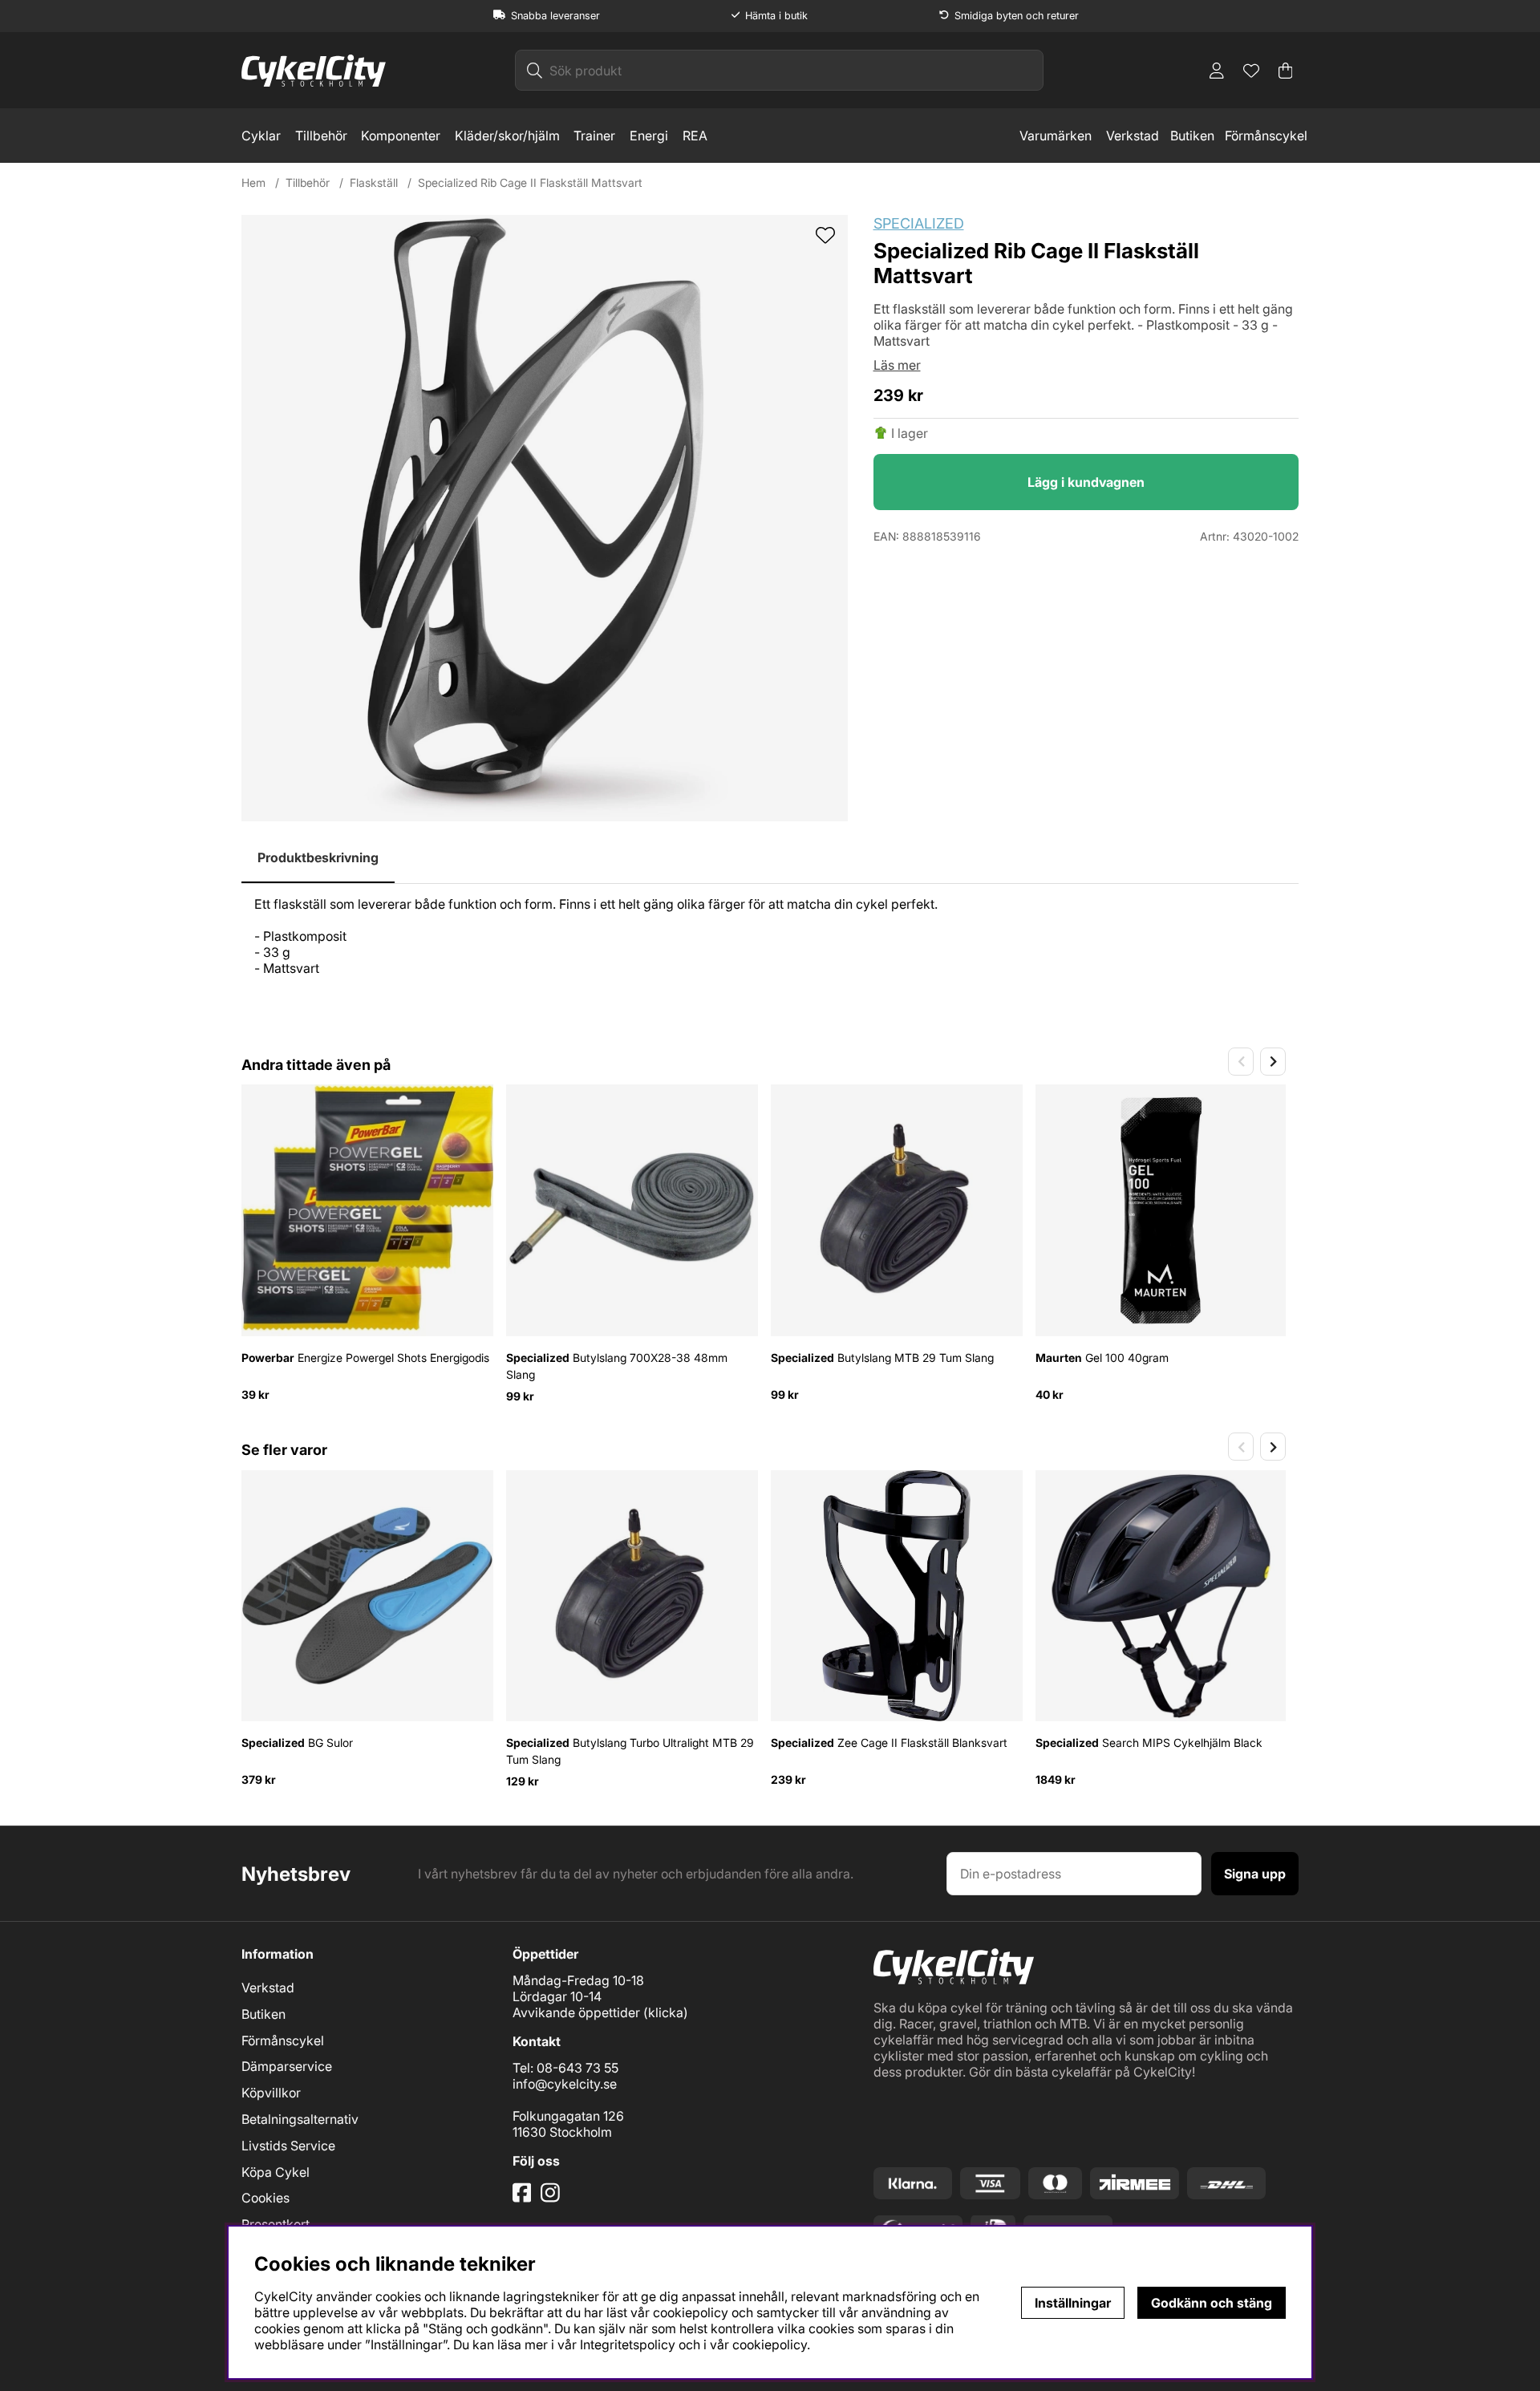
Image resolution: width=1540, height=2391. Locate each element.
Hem (253, 182)
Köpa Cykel (276, 2172)
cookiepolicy (770, 2344)
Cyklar (261, 136)
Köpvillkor (271, 2093)
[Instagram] (553, 2199)
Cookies (265, 2198)
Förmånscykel (1266, 136)
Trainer (594, 136)
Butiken (1192, 136)
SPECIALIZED (919, 223)
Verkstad (1133, 136)
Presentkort (276, 2224)
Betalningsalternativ (300, 2119)
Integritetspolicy (628, 2344)
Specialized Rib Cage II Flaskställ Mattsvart (530, 182)
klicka (666, 2012)
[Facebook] (524, 2199)
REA (695, 136)
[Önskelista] (1251, 71)
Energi (649, 136)
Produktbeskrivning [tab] (318, 857)
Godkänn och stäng (1212, 2303)
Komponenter (401, 136)
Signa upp (1255, 1874)
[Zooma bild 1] (545, 518)
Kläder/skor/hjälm (507, 136)
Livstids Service (288, 2146)
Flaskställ (374, 182)
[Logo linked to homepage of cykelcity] (314, 71)
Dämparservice (287, 2066)
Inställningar (1073, 2303)
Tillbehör (321, 136)
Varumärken (1056, 136)
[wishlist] (825, 237)
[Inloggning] (1217, 71)
